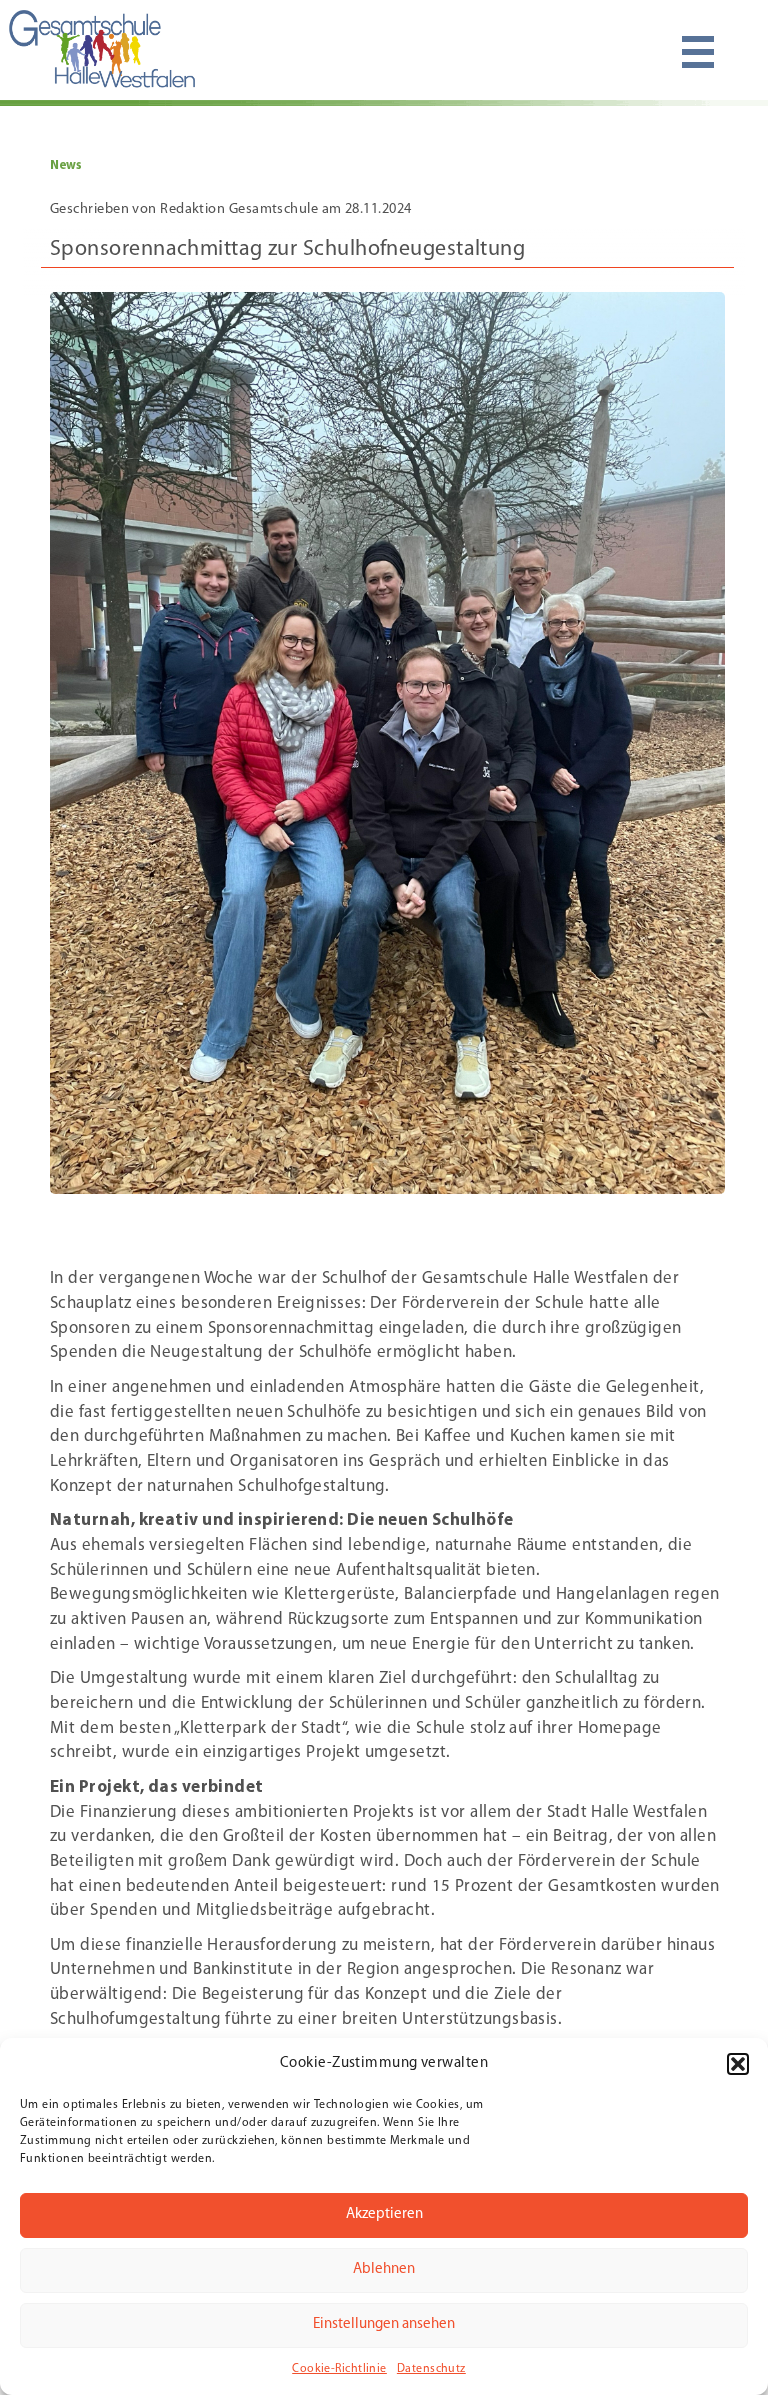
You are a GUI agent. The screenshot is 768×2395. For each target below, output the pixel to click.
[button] (738, 2064)
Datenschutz (431, 2369)
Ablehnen (384, 2269)
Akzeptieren (384, 2214)
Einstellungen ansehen (384, 2324)
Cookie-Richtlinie (339, 2369)
